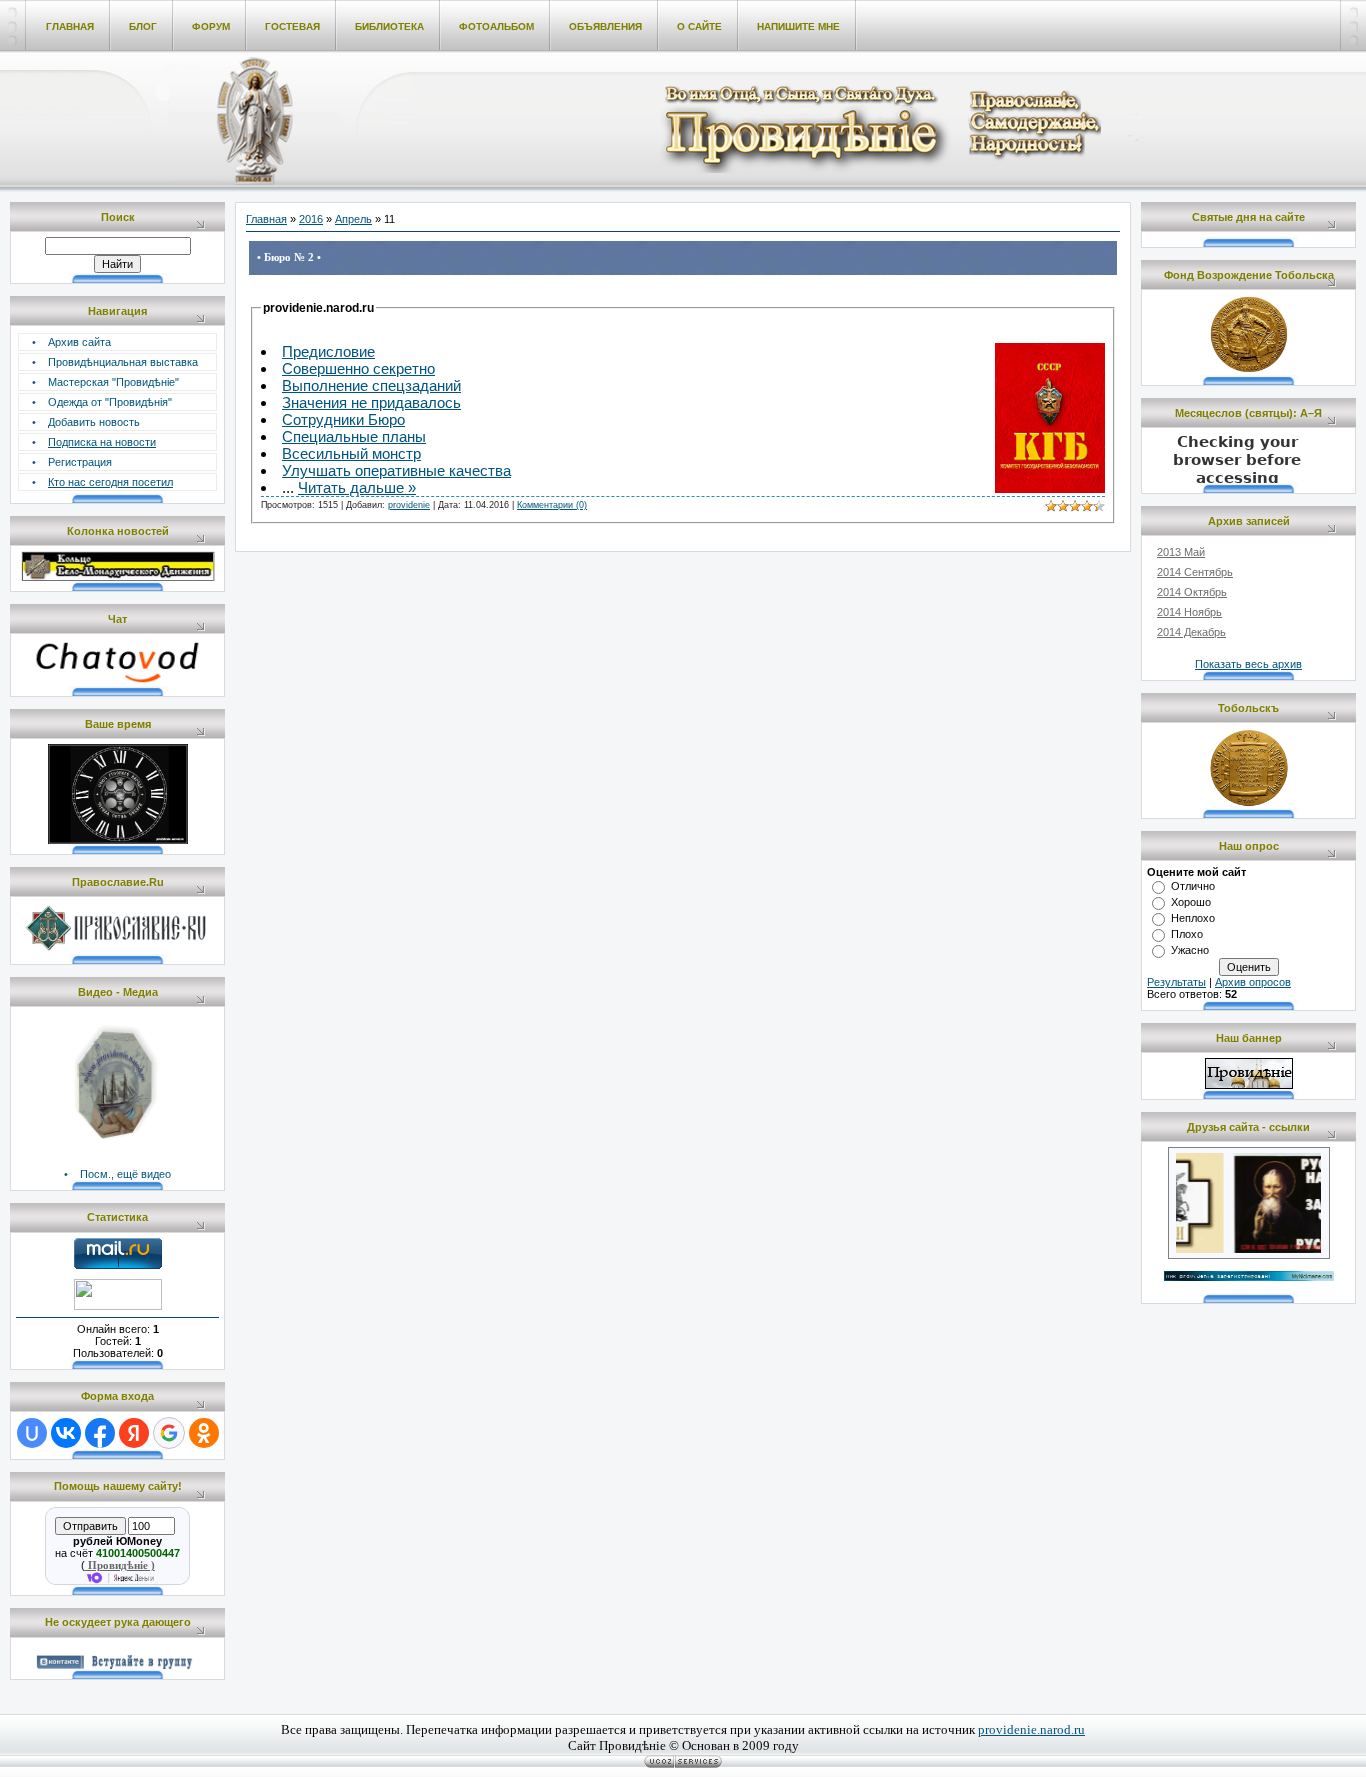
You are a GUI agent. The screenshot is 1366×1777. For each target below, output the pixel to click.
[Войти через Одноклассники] (204, 1433)
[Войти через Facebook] (100, 1433)
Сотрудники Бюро (343, 419)
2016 (311, 219)
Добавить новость (94, 422)
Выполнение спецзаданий (371, 385)
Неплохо (1193, 918)
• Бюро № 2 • (289, 257)
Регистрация (80, 462)
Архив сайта (79, 342)
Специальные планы (354, 436)
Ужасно (1190, 950)
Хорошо (1191, 902)
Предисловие (328, 351)
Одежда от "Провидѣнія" (110, 402)
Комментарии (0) (552, 505)
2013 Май (1181, 552)
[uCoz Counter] (118, 1306)
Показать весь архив (1248, 664)
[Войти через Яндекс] (134, 1433)
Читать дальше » (357, 487)
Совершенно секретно (358, 368)
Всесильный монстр (351, 453)
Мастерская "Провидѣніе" (113, 382)
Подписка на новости (102, 442)
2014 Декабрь (1191, 632)
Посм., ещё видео (125, 1174)
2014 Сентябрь (1195, 572)
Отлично (1193, 886)
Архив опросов (1253, 982)
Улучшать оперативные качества (396, 470)
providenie (409, 505)
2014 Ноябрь (1189, 612)
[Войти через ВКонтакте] (66, 1433)
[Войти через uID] (32, 1433)
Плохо (1187, 934)
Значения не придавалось (371, 402)
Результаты (1176, 982)
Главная (266, 219)
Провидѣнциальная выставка (123, 362)
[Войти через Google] (169, 1433)
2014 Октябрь (1192, 592)
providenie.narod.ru (1031, 1729)
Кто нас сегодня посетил (110, 482)
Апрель (353, 219)
